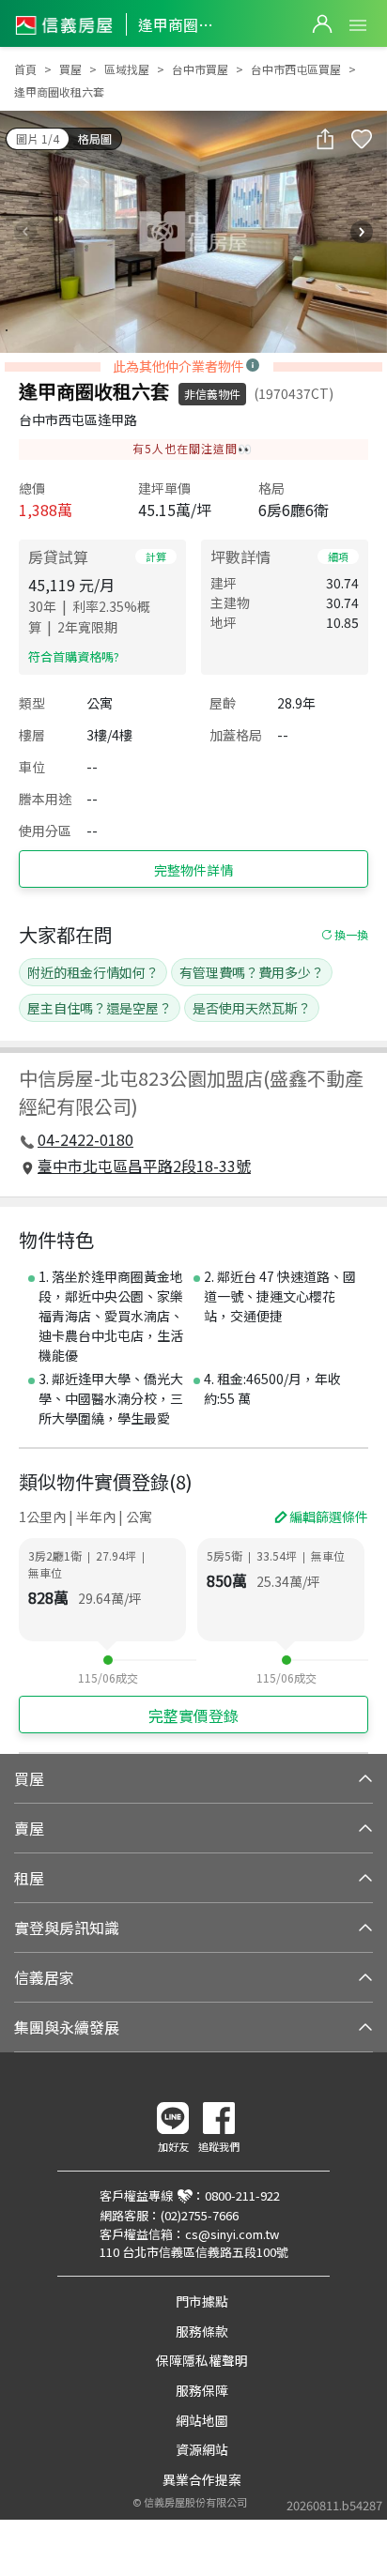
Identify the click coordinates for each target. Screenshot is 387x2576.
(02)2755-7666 (200, 2215)
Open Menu (358, 25)
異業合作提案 (202, 2479)
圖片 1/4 (38, 138)
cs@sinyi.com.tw (232, 2234)
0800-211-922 (242, 2195)
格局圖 (95, 138)
